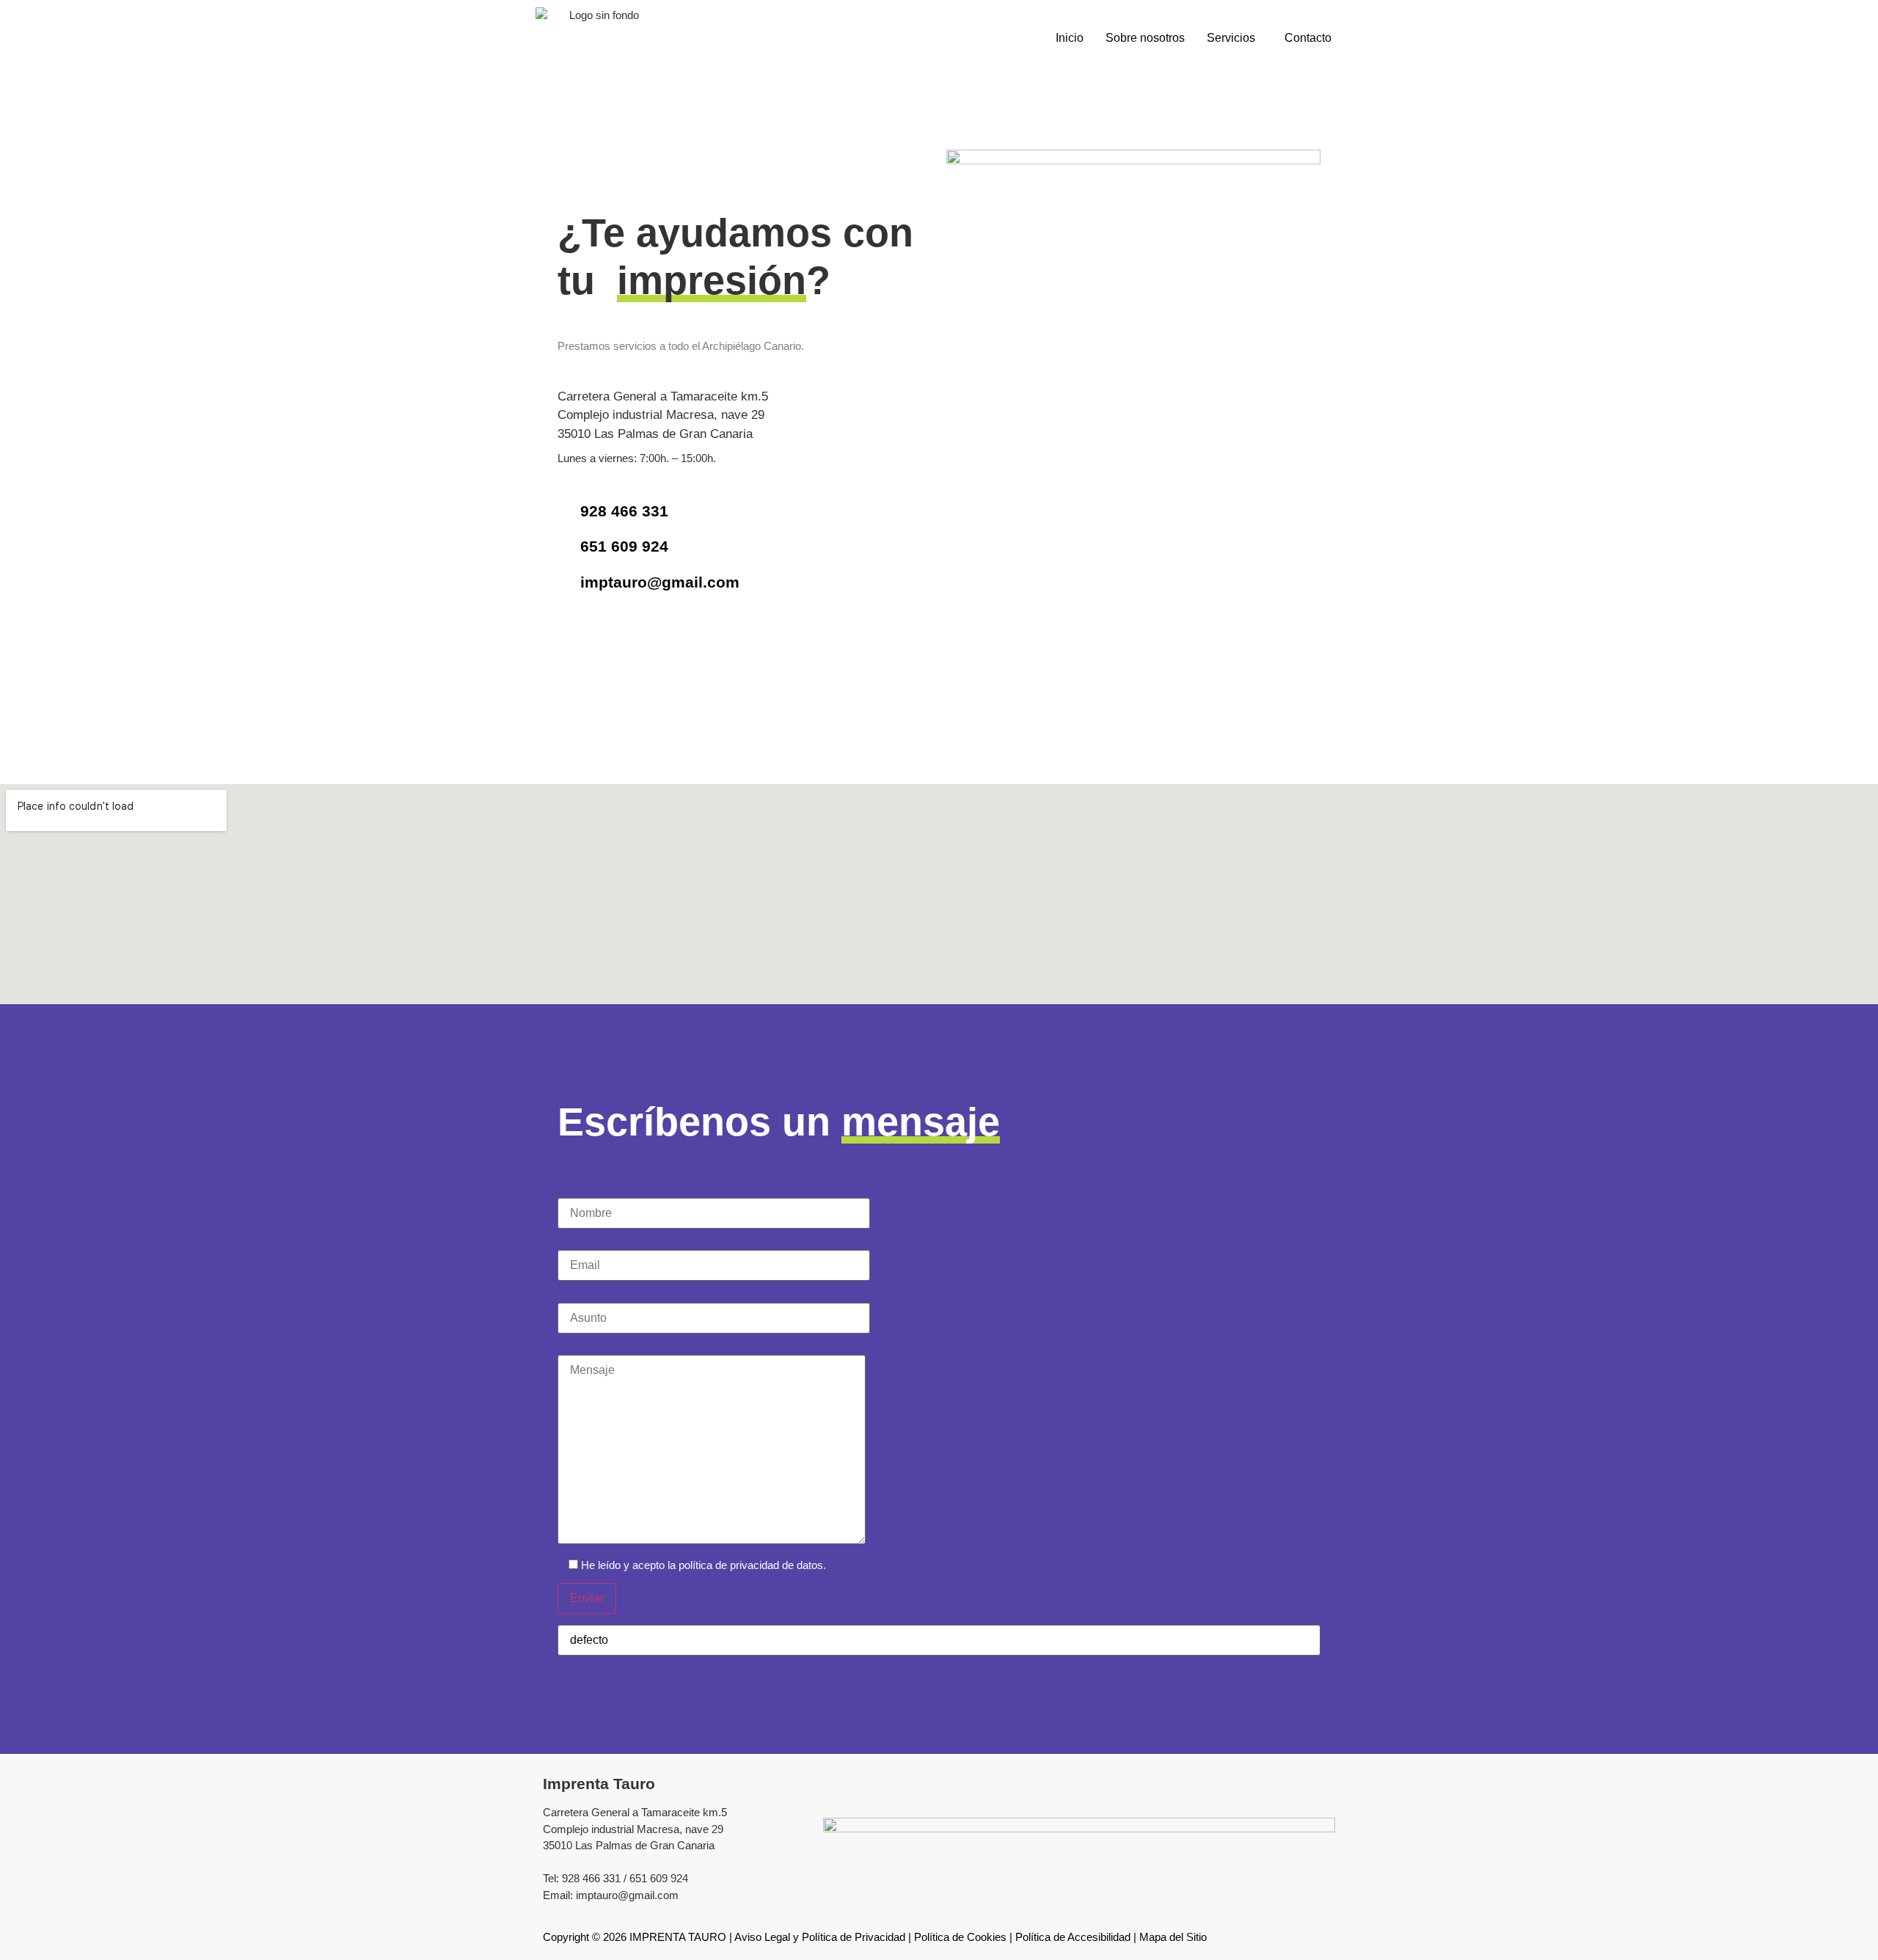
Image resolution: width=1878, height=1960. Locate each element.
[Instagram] (611, 640)
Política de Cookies (960, 1937)
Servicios (1231, 38)
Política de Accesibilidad (1073, 1937)
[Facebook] (575, 640)
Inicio (1070, 38)
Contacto (1308, 38)
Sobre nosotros (1145, 38)
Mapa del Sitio (1173, 1937)
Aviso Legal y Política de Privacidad (820, 1937)
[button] (1235, 38)
